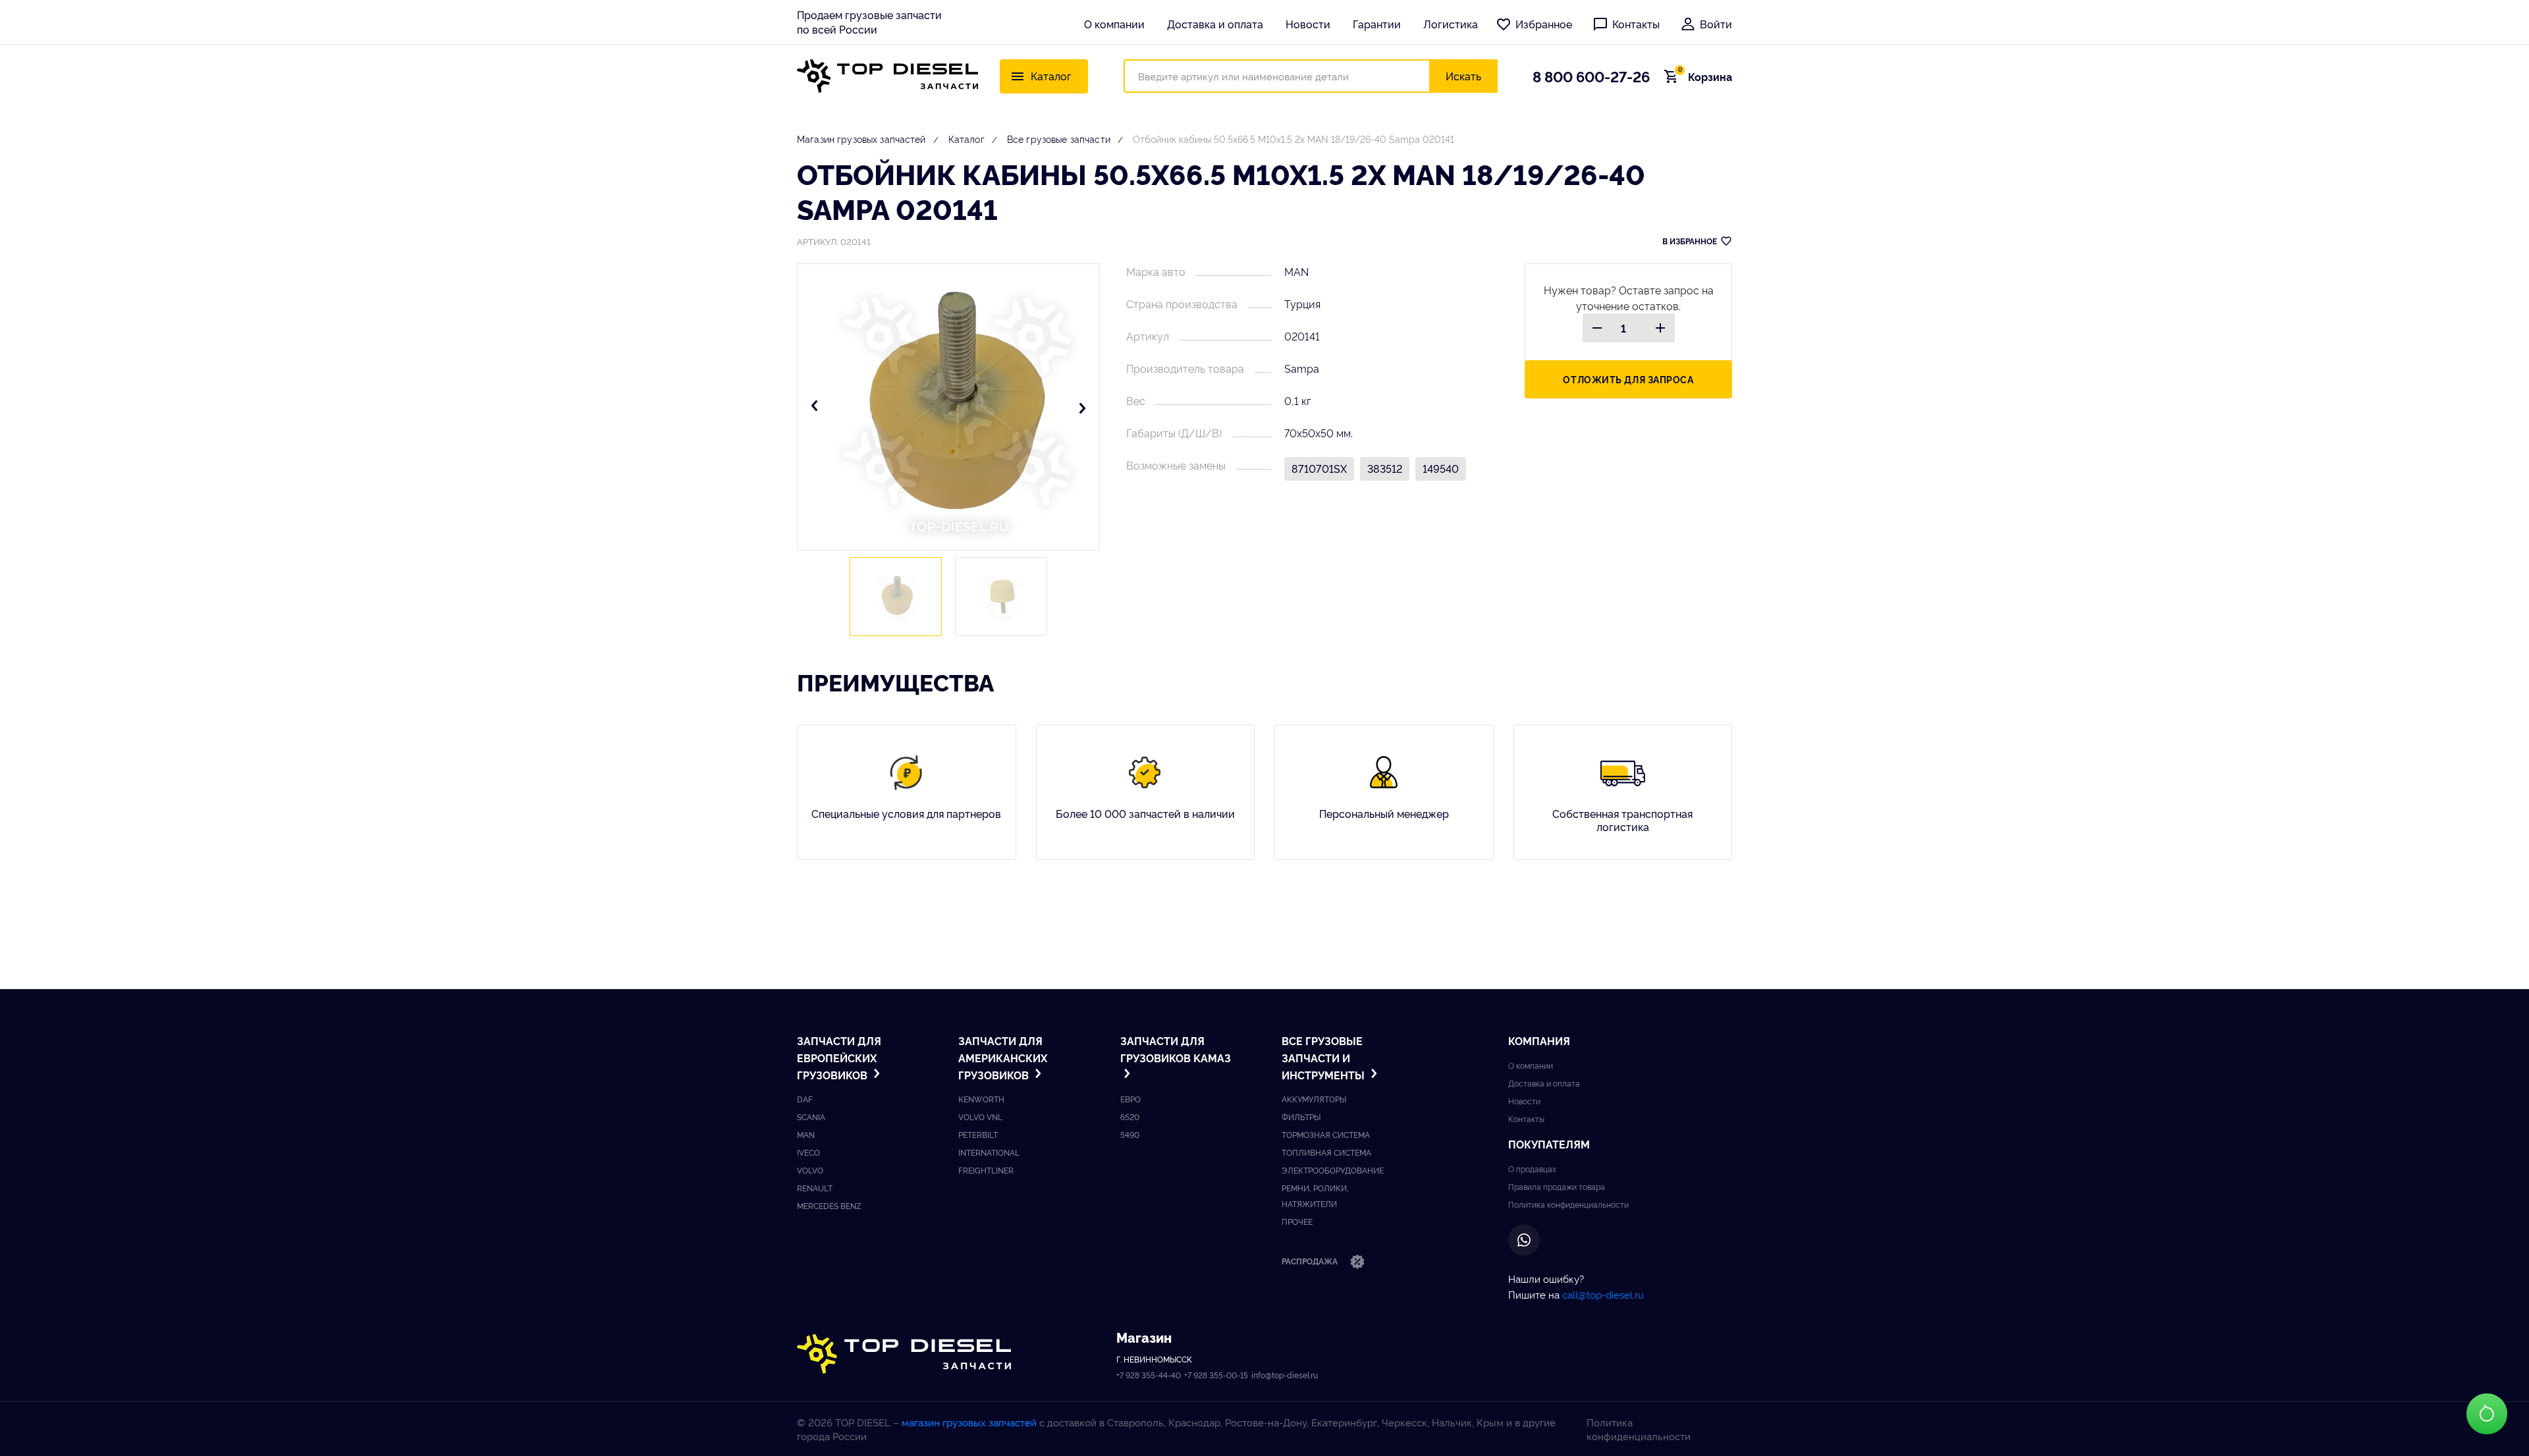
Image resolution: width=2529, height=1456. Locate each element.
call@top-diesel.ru (1603, 1294)
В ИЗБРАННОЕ (1690, 241)
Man (806, 1134)
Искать (1463, 76)
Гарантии (1377, 24)
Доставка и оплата (1215, 24)
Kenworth (981, 1099)
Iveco (808, 1152)
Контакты (1636, 24)
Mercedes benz (829, 1205)
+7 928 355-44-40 (1149, 1375)
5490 (1130, 1134)
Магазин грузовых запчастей (861, 139)
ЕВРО (1130, 1099)
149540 (1441, 468)
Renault (815, 1188)
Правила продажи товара (1557, 1186)
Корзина (1705, 76)
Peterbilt (978, 1134)
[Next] (1082, 407)
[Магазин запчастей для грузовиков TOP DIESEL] (887, 76)
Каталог (966, 139)
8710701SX (1319, 468)
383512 (1385, 468)
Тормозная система (1326, 1134)
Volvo (810, 1170)
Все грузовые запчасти (1059, 139)
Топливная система (1326, 1152)
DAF (805, 1099)
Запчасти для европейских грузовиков (839, 1057)
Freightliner (986, 1170)
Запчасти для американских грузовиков (1003, 1057)
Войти (1716, 24)
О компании (1114, 24)
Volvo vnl (980, 1117)
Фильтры (1301, 1117)
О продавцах (1532, 1169)
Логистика (1451, 24)
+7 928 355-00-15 (1216, 1375)
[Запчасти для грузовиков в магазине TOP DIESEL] (904, 1354)
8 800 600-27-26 (1591, 76)
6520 (1130, 1117)
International (989, 1152)
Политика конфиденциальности (1568, 1204)
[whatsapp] (1524, 1240)
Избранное (1544, 24)
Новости (1308, 24)
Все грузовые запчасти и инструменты (1324, 1057)
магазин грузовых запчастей (969, 1422)
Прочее (1297, 1221)
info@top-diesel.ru (1285, 1375)
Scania (811, 1117)
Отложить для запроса (1628, 379)
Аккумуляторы (1314, 1099)
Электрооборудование (1333, 1170)
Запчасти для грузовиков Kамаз (1176, 1049)
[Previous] (815, 407)
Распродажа (1311, 1261)
